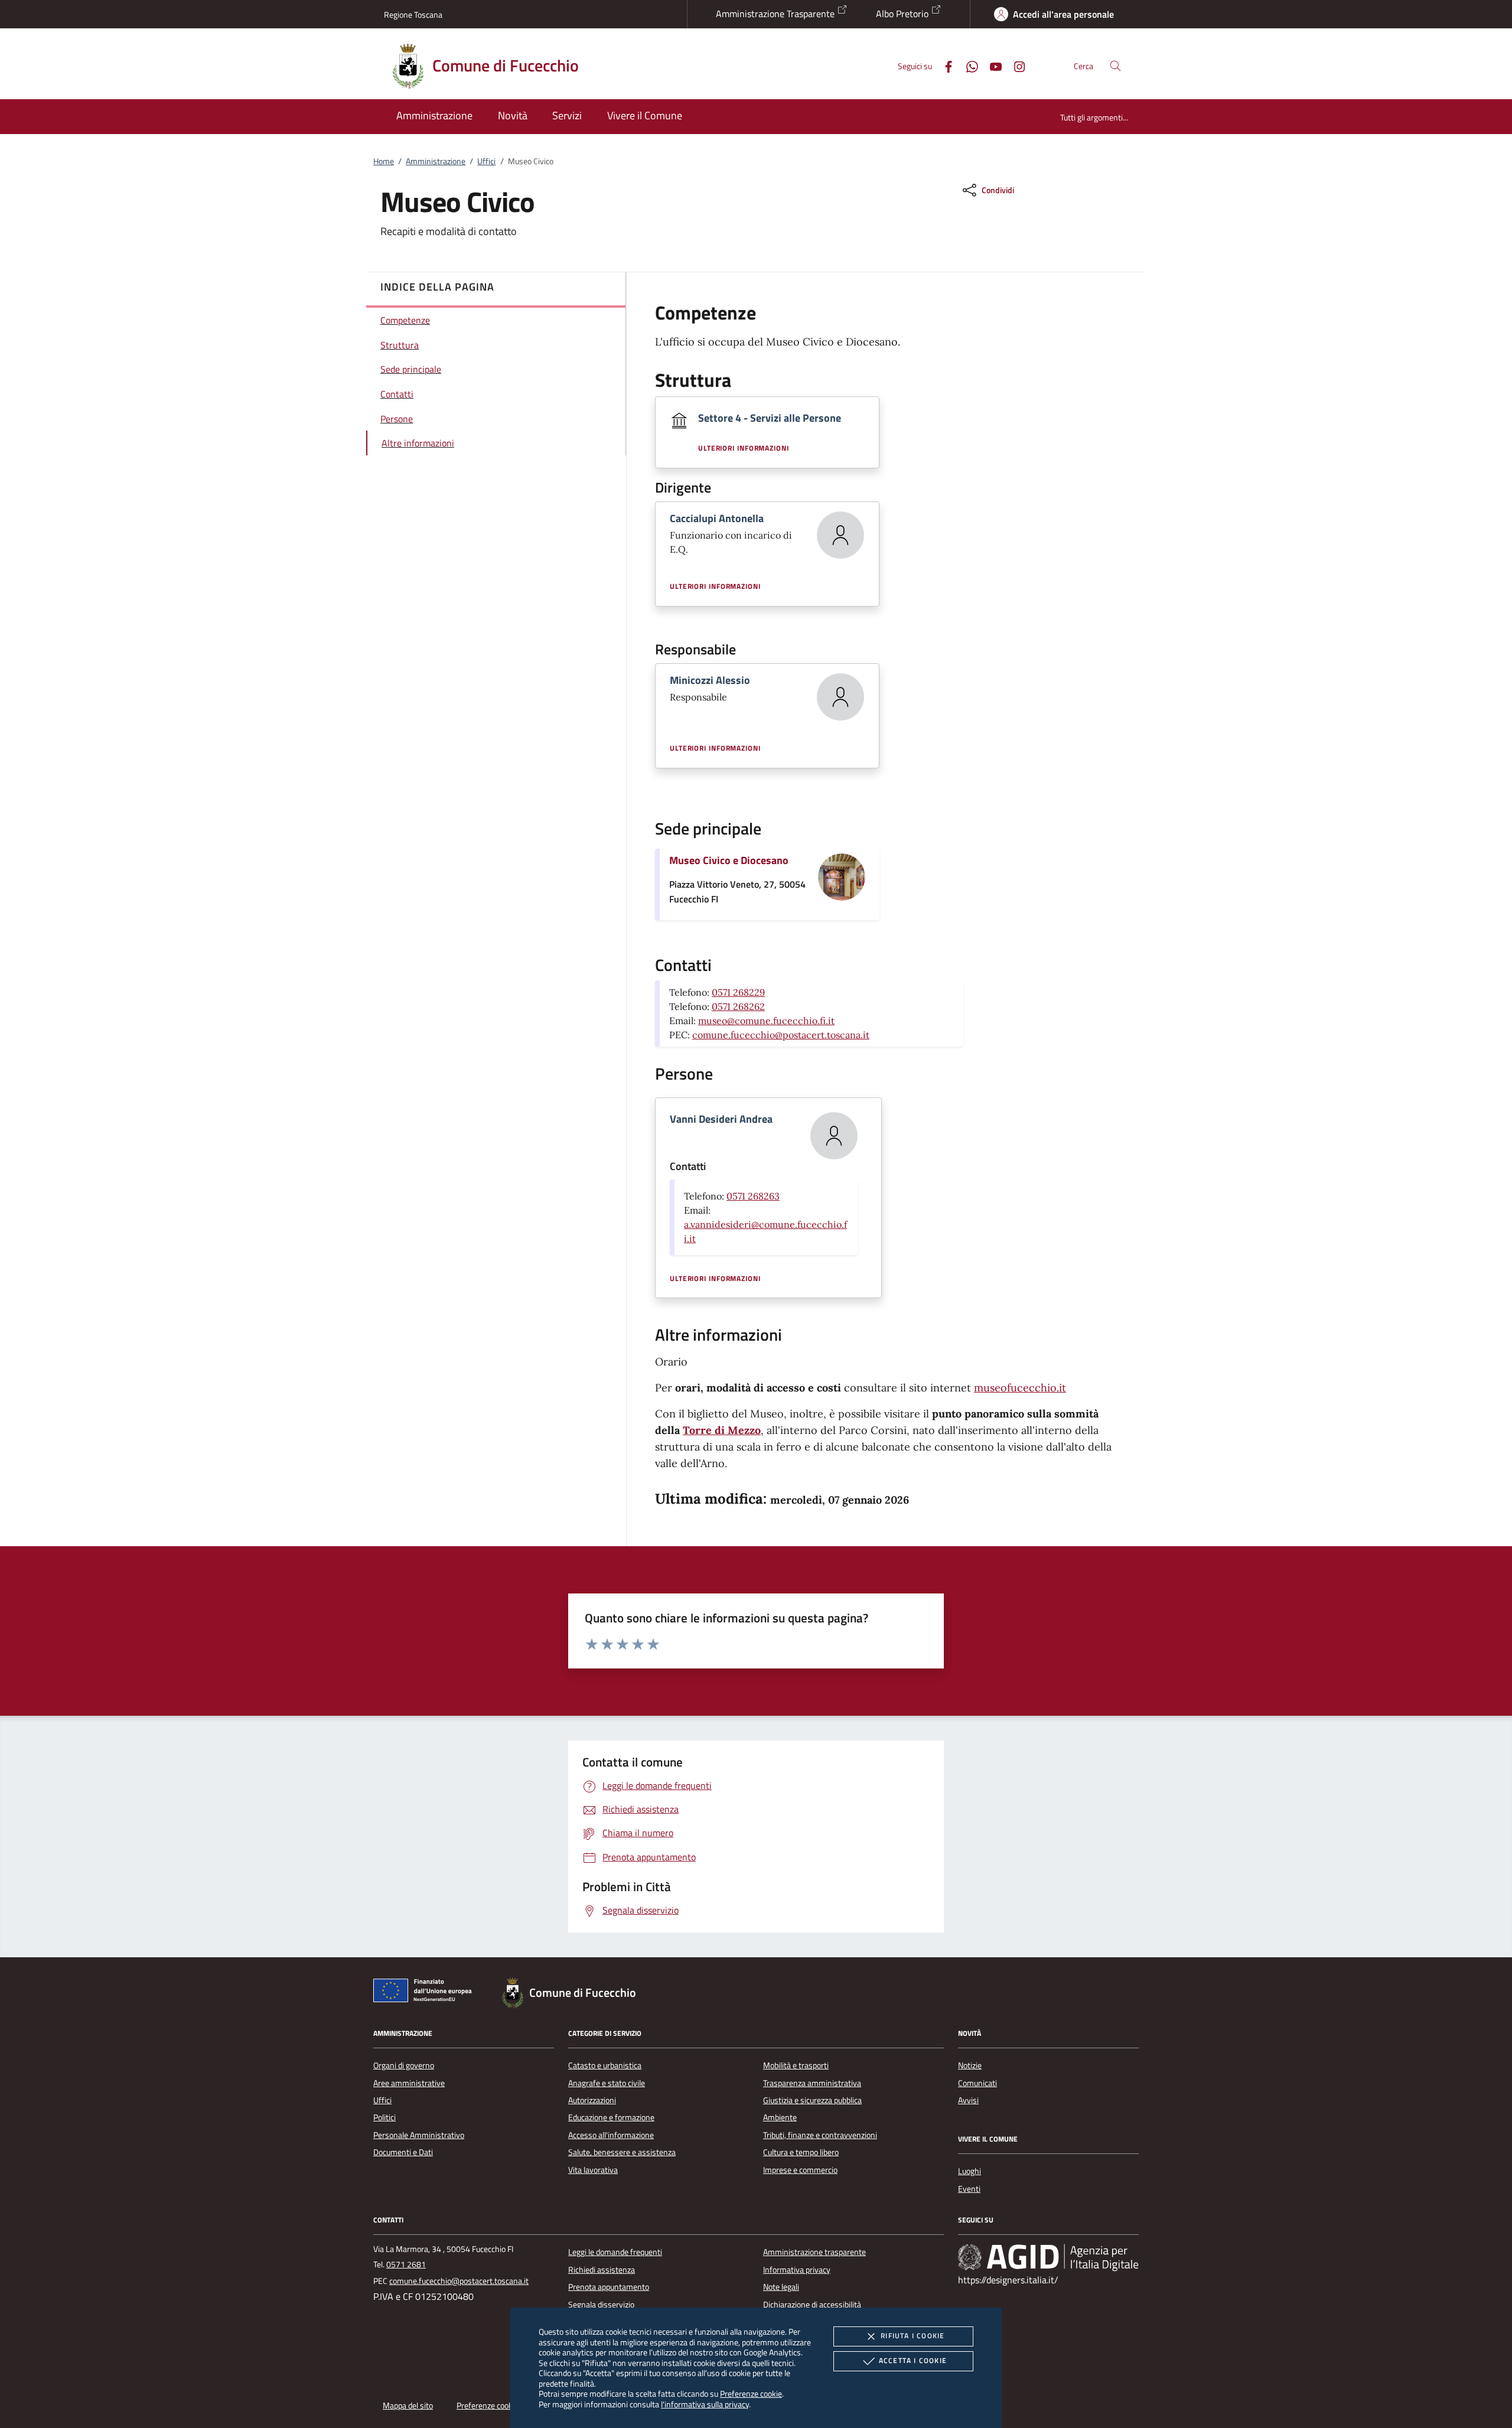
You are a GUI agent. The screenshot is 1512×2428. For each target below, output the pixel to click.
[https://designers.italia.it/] (1048, 2257)
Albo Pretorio (903, 14)
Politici (384, 2117)
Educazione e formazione (611, 2117)
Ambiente (780, 2117)
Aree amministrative (409, 2083)
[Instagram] (1015, 65)
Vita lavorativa (593, 2170)
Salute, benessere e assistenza (622, 2152)
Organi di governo (404, 2065)
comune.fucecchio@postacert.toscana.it (781, 1035)
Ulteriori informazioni (744, 448)
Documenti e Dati (403, 2152)
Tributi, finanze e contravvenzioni (820, 2135)
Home (384, 161)
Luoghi (970, 2171)
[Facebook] (944, 65)
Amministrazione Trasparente (776, 14)
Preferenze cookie (751, 2393)
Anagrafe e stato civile (607, 2083)
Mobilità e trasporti (796, 2065)
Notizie (970, 2065)
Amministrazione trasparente (814, 2252)
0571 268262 (738, 1006)
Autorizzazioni (592, 2100)
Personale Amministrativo (419, 2135)
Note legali (781, 2287)
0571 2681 (406, 2264)
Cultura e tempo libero (801, 2152)
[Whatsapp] (967, 65)
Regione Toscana (413, 14)
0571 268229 (738, 992)
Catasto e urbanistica (605, 2065)
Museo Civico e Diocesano (729, 860)
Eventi (969, 2189)
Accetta (913, 2360)
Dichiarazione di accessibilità (812, 2305)
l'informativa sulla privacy (705, 2404)
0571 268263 (753, 1196)
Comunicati (977, 2083)
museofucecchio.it (1020, 1388)
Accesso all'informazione (611, 2135)
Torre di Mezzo (722, 1430)
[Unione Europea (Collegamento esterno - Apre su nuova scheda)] (426, 1993)
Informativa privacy (797, 2270)
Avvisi (968, 2100)
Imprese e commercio (800, 2170)
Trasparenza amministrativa (812, 2083)
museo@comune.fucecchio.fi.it (766, 1021)
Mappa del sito (408, 2406)
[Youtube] (991, 65)
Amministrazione (436, 161)
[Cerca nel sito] (1115, 66)
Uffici (486, 161)
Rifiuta (913, 2336)
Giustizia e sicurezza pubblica (812, 2100)
